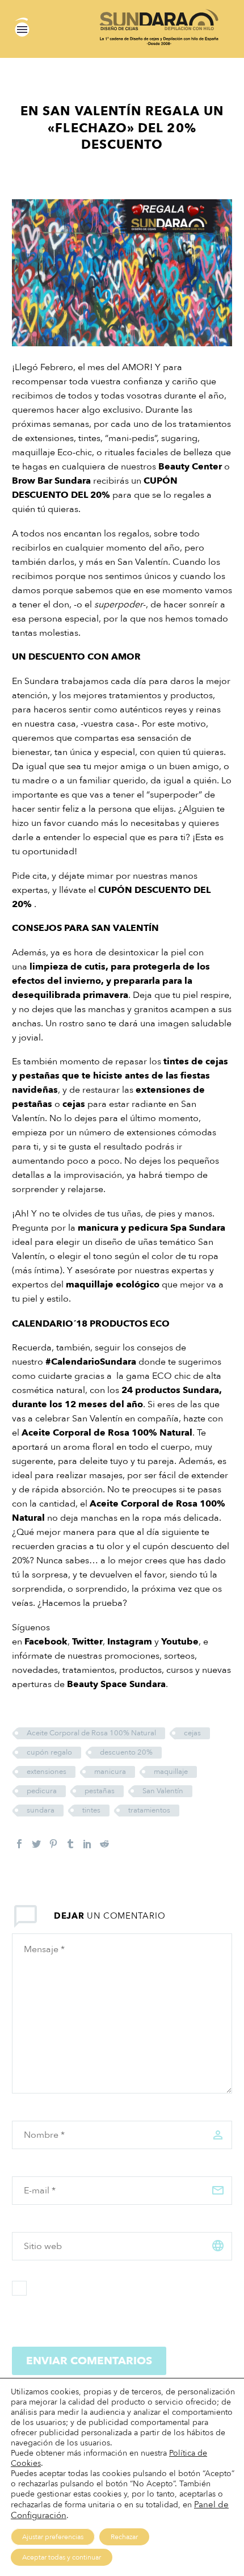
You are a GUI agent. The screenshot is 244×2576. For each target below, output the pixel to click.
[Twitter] (36, 1844)
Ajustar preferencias (53, 2537)
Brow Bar (32, 481)
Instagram (130, 1642)
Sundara (73, 481)
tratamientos (149, 1810)
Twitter (87, 1642)
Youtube (180, 1642)
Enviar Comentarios (89, 2361)
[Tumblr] (70, 1844)
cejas (74, 1104)
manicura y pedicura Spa (132, 1228)
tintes (91, 1810)
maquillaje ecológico (113, 1285)
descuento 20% (126, 1752)
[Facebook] (19, 1844)
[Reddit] (104, 1844)
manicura (110, 1772)
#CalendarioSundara (91, 1362)
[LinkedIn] (87, 1844)
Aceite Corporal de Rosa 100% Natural (107, 1433)
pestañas (100, 1791)
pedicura (42, 1791)
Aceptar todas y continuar (62, 2557)
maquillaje (171, 1772)
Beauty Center (190, 467)
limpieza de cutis (68, 967)
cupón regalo (49, 1752)
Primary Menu (22, 30)
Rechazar (124, 2537)
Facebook (46, 1642)
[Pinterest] (53, 1844)
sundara (41, 1810)
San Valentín (163, 1791)
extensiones (47, 1772)
